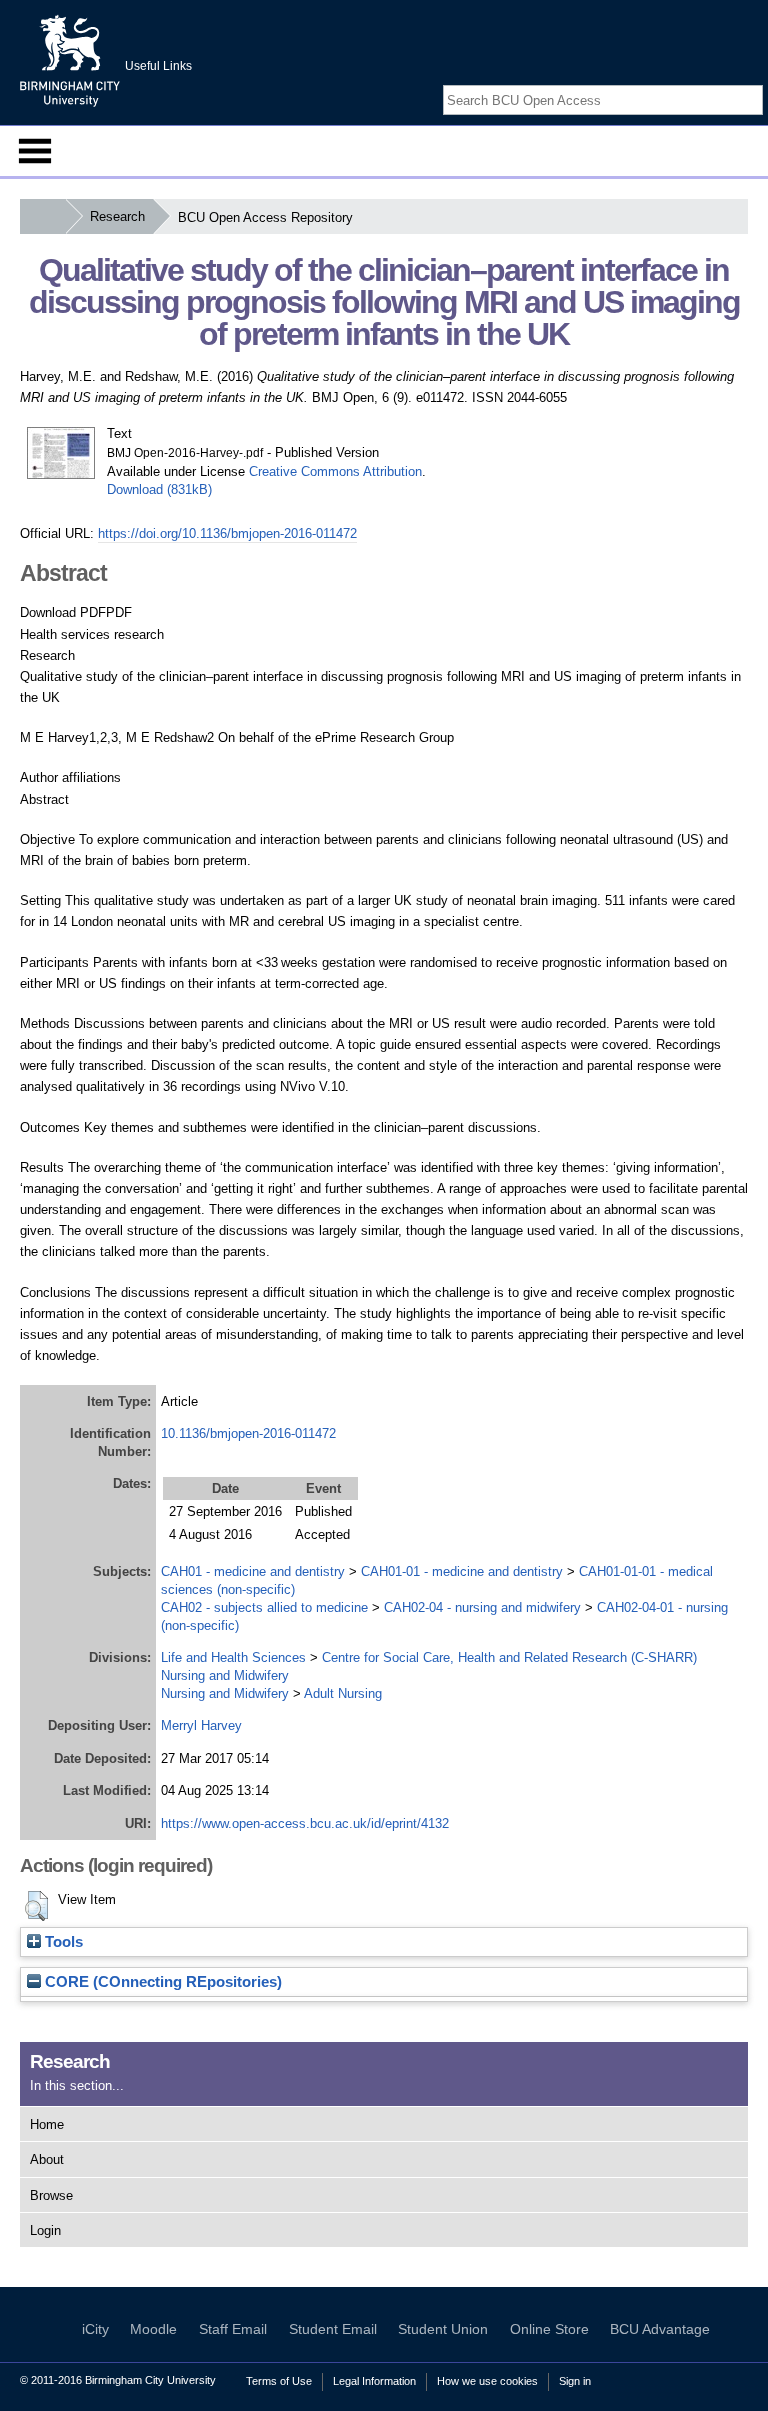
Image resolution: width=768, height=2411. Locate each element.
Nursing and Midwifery (225, 1675)
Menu (35, 151)
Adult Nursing (343, 1693)
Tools (62, 1942)
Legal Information (374, 2381)
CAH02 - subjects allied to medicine (264, 1607)
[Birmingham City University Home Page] (42, 216)
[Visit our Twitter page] (729, 82)
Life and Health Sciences (233, 1657)
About (47, 2159)
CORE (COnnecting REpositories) (161, 1982)
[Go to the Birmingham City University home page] (70, 60)
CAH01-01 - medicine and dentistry (462, 1571)
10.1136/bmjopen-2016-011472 (248, 1433)
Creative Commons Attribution (335, 471)
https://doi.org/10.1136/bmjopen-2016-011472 (227, 533)
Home (47, 2124)
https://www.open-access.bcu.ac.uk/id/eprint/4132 (305, 1823)
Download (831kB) (159, 489)
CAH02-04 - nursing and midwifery (482, 1607)
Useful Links (158, 66)
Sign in (575, 2381)
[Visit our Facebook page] (706, 82)
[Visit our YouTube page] (753, 82)
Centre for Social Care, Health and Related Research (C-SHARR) (509, 1657)
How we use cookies (487, 2381)
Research (117, 216)
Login (45, 2230)
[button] (36, 1906)
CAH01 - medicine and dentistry (253, 1571)
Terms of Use (279, 2381)
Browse (51, 2195)
